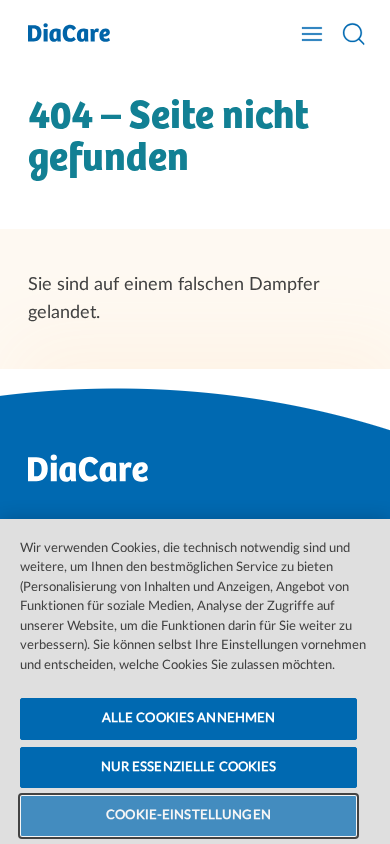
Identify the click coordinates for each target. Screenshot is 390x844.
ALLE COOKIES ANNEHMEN (189, 718)
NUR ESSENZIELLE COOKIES (189, 767)
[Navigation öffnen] (312, 34)
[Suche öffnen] (354, 34)
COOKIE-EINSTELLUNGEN (188, 815)
